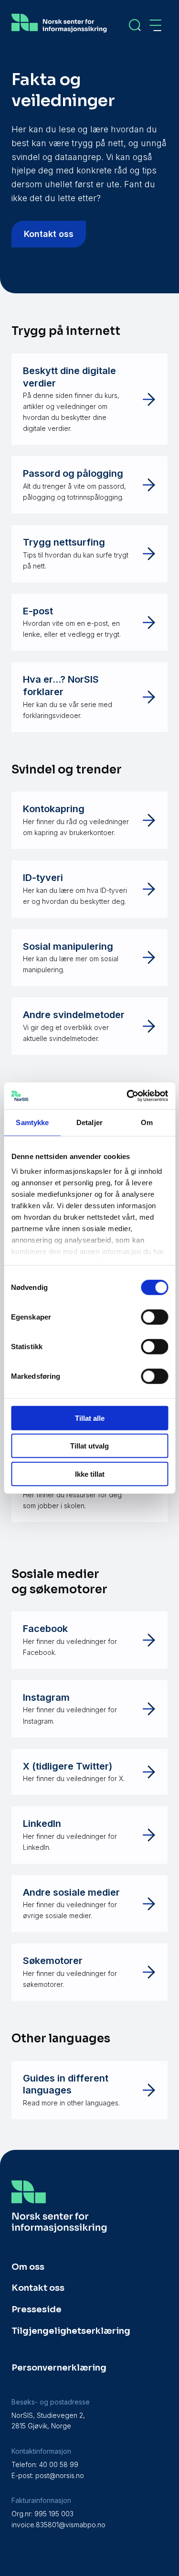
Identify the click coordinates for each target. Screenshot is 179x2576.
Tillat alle (90, 1418)
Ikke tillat (90, 1474)
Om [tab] (147, 1122)
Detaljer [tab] (89, 1122)
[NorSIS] (59, 32)
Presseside (37, 2309)
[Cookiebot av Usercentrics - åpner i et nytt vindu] (127, 1096)
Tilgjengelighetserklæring (71, 2331)
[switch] (154, 1317)
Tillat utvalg (89, 1446)
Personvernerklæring (59, 2368)
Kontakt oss (49, 234)
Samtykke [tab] (32, 1122)
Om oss (28, 2267)
